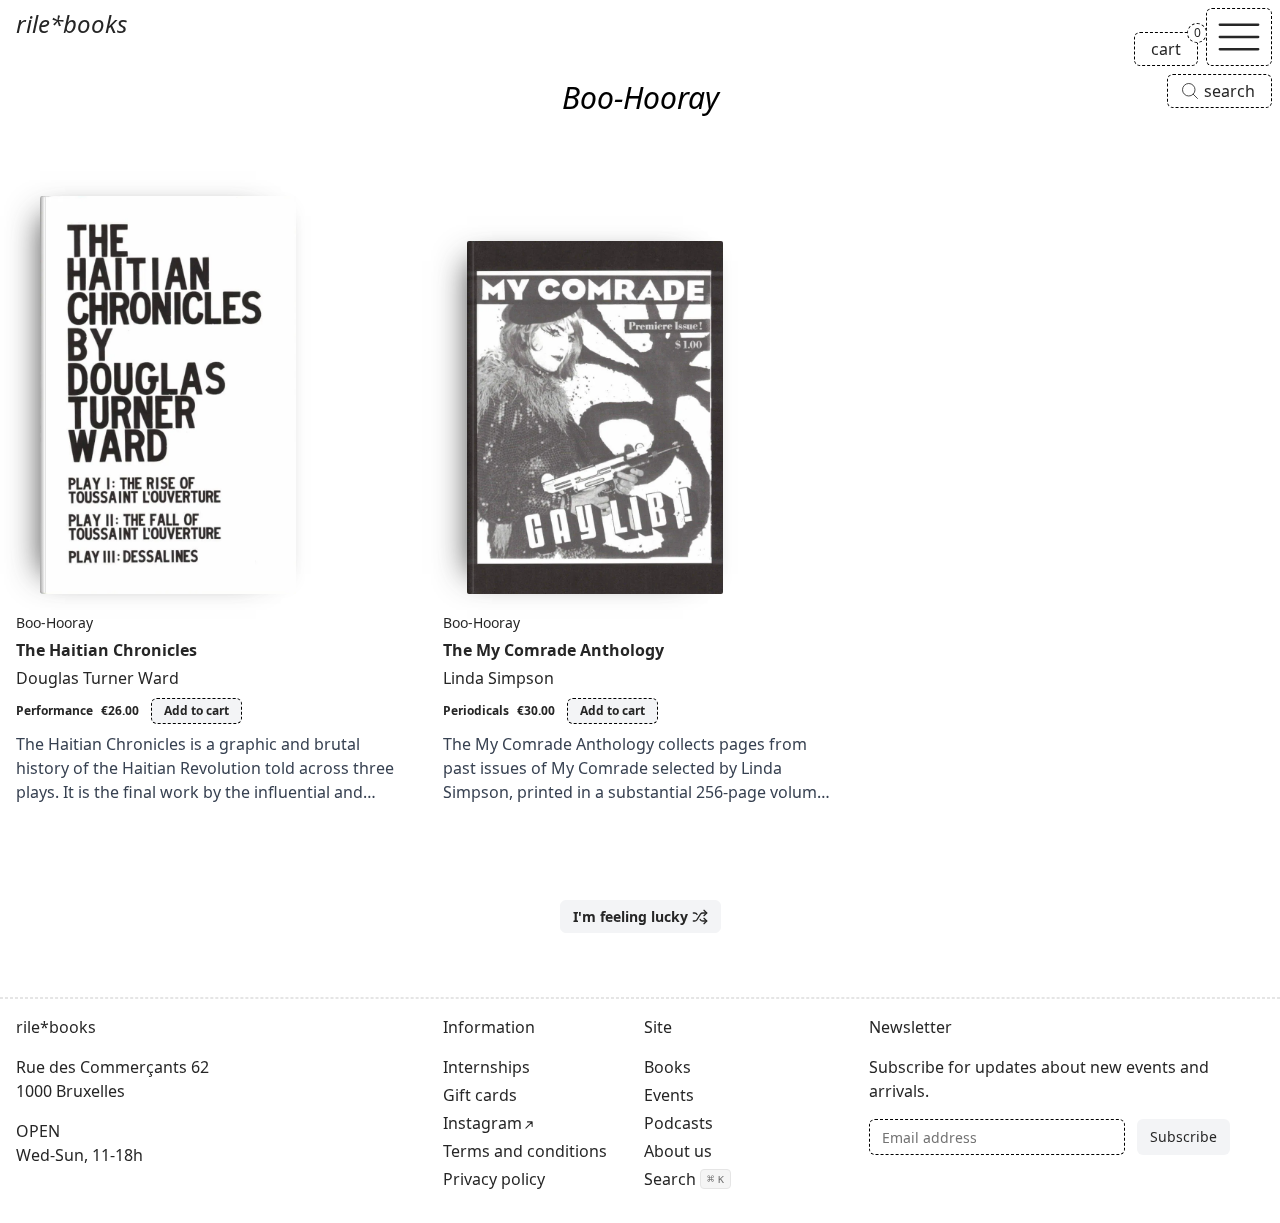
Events (669, 1095)
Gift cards (480, 1095)
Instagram (482, 1123)
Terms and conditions (525, 1151)
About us (678, 1151)
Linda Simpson (498, 678)
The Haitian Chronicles (106, 650)
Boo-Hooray (54, 622)
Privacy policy (494, 1179)
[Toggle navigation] (1239, 37)
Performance (54, 710)
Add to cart (196, 710)
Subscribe (1183, 1136)
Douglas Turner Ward (97, 678)
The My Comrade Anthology (553, 650)
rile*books (71, 23)
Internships (486, 1067)
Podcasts (678, 1123)
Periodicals (476, 710)
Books (667, 1067)
